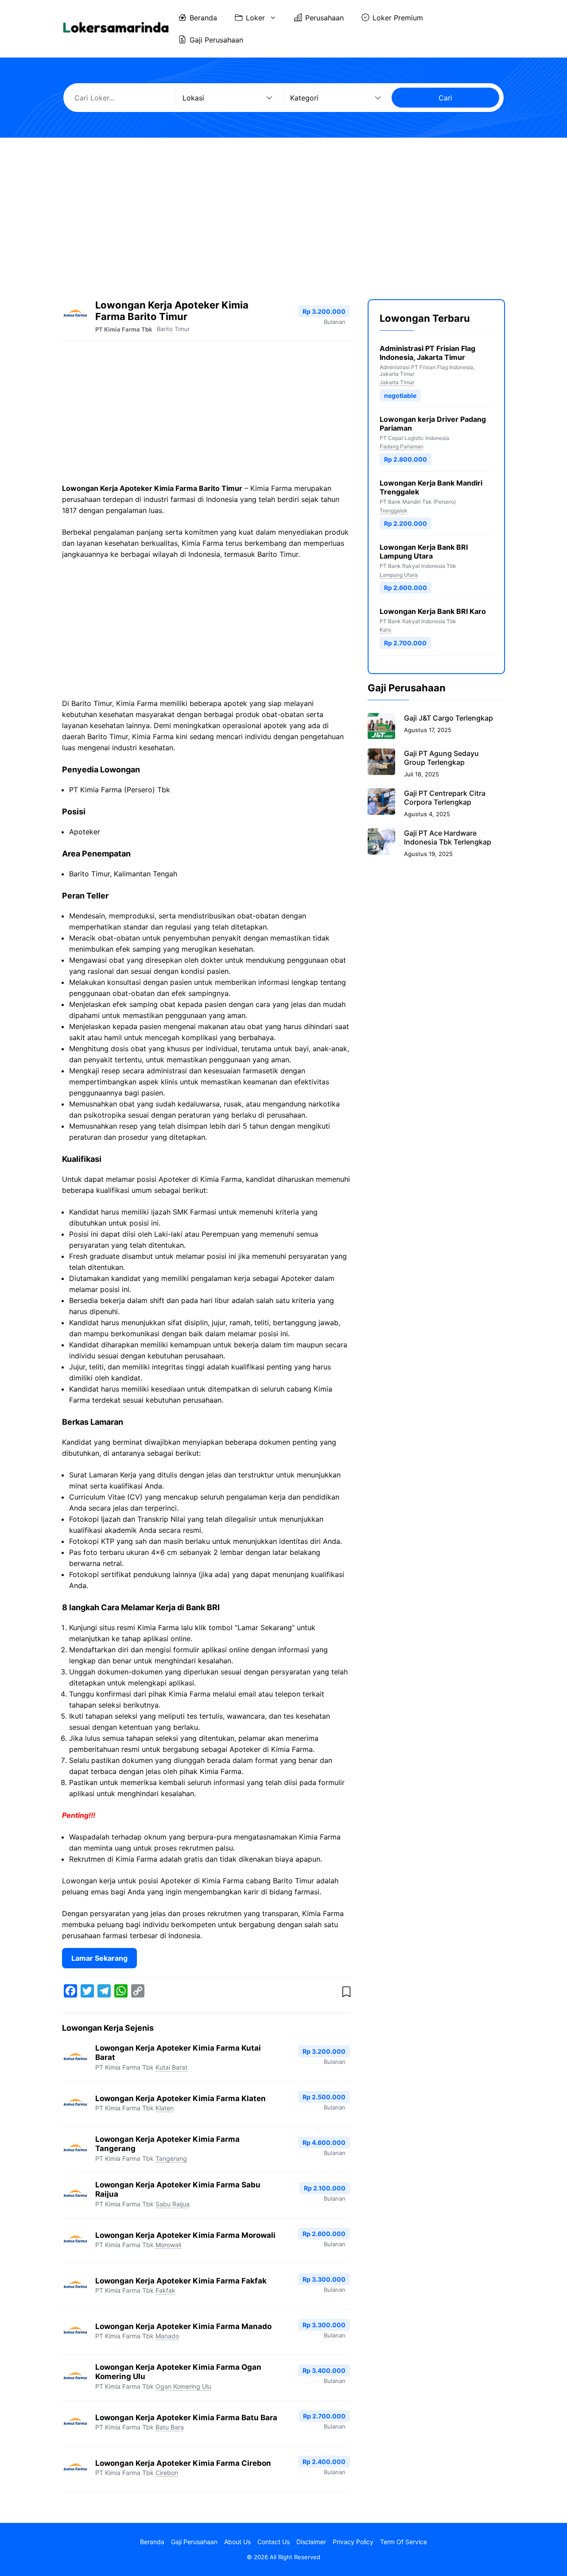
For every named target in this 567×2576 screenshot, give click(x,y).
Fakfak (165, 2290)
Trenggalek (394, 510)
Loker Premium (398, 18)
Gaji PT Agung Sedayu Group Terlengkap (441, 757)
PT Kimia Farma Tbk (124, 329)
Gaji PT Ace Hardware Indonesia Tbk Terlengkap (448, 837)
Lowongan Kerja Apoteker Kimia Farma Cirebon (183, 2463)
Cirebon (167, 2473)
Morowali (168, 2245)
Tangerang (171, 2158)
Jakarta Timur (397, 382)
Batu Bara (170, 2427)
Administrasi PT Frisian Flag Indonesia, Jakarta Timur (427, 353)
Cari (445, 98)
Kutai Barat (171, 2067)
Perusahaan (324, 18)
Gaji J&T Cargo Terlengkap (449, 717)
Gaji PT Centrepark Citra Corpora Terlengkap (445, 797)
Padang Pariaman (402, 446)
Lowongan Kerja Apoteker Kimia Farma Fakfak (181, 2281)
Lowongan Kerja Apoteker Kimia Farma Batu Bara (186, 2418)
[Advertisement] (283, 211)
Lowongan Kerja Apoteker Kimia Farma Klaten (181, 2098)
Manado (167, 2336)
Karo (385, 630)
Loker (255, 18)
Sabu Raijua (173, 2204)
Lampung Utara (399, 574)
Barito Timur (173, 329)
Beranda (203, 18)
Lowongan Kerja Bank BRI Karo (433, 611)
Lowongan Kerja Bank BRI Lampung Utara (424, 551)
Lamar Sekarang (99, 1958)
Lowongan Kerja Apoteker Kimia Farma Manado (183, 2326)
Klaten (165, 2108)
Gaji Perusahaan (216, 40)
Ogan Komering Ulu (183, 2386)
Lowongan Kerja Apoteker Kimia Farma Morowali (185, 2235)
